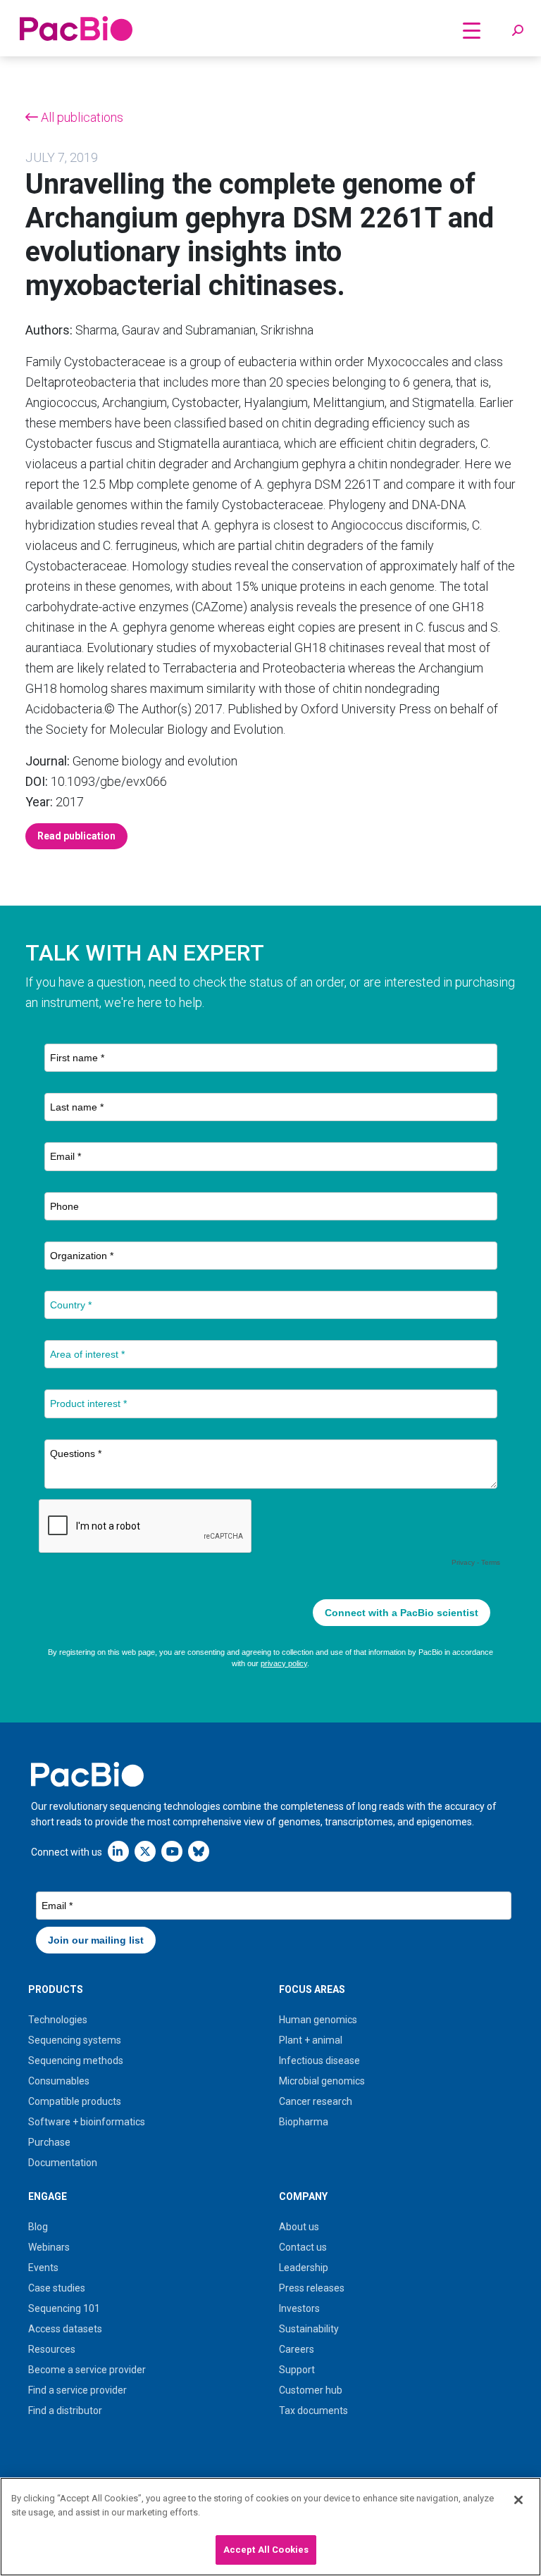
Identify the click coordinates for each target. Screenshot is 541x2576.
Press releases (312, 2288)
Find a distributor (65, 2411)
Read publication (76, 836)
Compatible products (75, 2101)
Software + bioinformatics (87, 2122)
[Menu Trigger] (472, 30)
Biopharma (304, 2122)
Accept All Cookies (266, 2550)
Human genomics (318, 2020)
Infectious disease (319, 2061)
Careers (297, 2349)
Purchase (49, 2142)
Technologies (58, 2020)
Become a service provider (87, 2370)
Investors (299, 2308)
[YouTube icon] (172, 1851)
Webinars (49, 2247)
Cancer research (316, 2101)
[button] (518, 31)
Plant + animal (311, 2040)
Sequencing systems (75, 2040)
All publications (81, 117)
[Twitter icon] (145, 1851)
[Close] (518, 2500)
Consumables (59, 2081)
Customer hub (311, 2390)
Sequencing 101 (64, 2308)
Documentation (63, 2163)
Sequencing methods (76, 2061)
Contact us (303, 2247)
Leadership (304, 2268)
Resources (52, 2349)
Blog (38, 2227)
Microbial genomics (322, 2081)
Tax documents (313, 2411)
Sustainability (309, 2329)
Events (43, 2268)
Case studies (57, 2288)
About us (299, 2227)
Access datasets (65, 2329)
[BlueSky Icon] (199, 1851)
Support (297, 2370)
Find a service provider (77, 2390)
